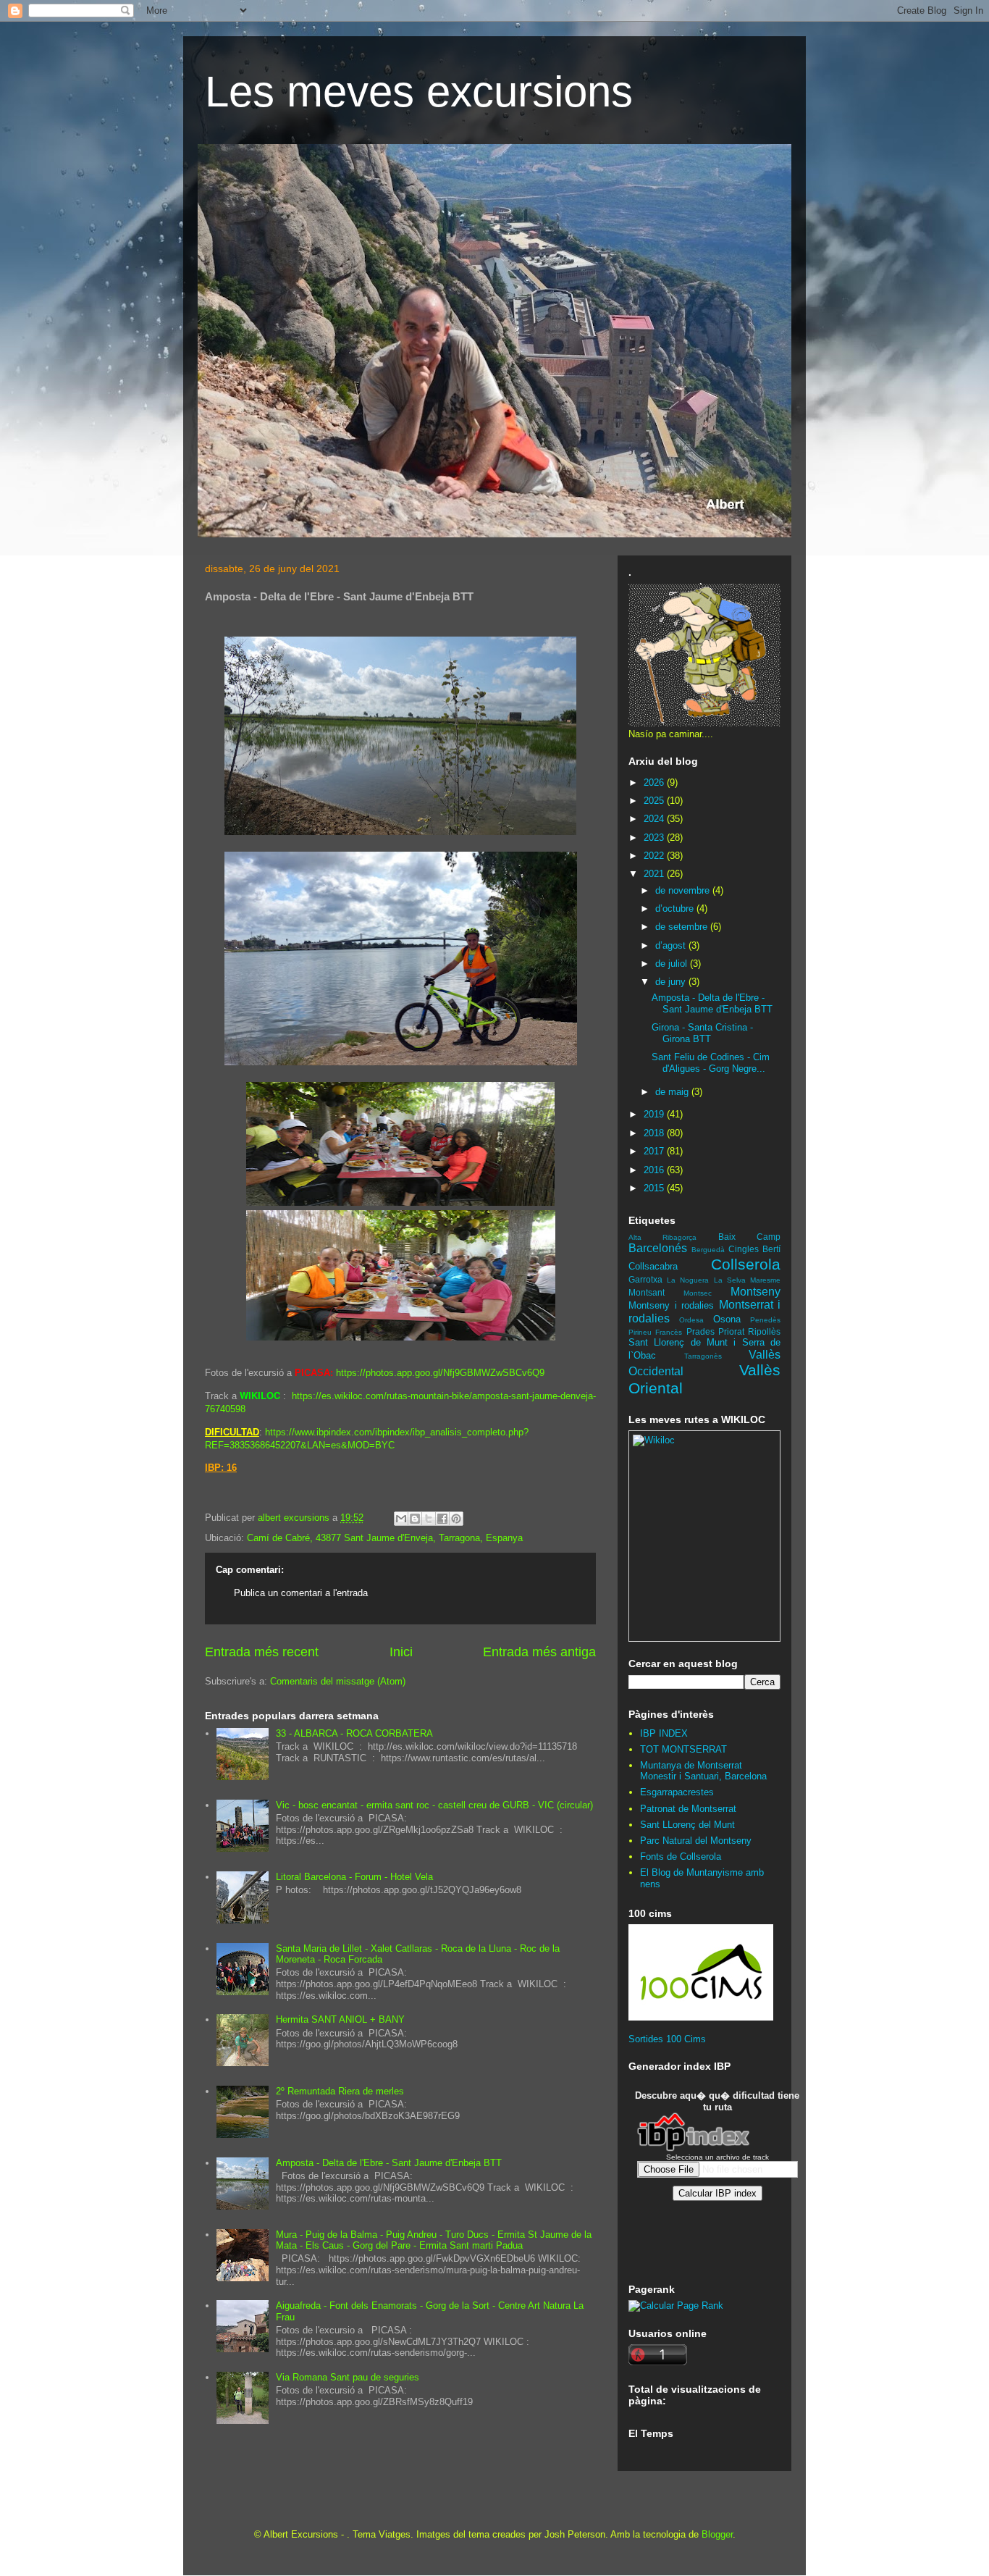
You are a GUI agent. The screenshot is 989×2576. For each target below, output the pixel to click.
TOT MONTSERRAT (683, 1749)
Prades (700, 1331)
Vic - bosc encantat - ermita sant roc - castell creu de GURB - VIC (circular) (434, 1805)
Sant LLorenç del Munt (687, 1825)
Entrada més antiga (539, 1652)
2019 (655, 1114)
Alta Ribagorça (662, 1237)
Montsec (698, 1293)
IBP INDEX (664, 1733)
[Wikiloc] (654, 1440)
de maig (673, 1092)
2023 (655, 838)
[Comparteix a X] (429, 1519)
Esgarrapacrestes (677, 1792)
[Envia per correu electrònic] (401, 1519)
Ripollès (764, 1331)
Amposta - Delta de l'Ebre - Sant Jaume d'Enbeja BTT (389, 2163)
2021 (655, 874)
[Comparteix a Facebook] (442, 1519)
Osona (727, 1319)
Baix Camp (749, 1237)
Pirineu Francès (655, 1332)
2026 (655, 783)
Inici (401, 1652)
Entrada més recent (262, 1652)
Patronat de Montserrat (688, 1809)
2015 (655, 1188)
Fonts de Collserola (681, 1857)
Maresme (765, 1280)
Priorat (731, 1331)
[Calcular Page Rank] (676, 2306)
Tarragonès (703, 1356)
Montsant (647, 1292)
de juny (672, 982)
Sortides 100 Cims (667, 2039)
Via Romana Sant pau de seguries (348, 2377)
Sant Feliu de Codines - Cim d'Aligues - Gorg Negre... (711, 1063)
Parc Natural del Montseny (696, 1841)
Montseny (756, 1292)
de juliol (673, 964)
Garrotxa (645, 1279)
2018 (655, 1133)
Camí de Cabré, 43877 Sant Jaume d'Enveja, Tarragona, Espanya (385, 1538)
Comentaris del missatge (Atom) (338, 1681)
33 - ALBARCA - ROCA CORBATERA (354, 1733)
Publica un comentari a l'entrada (301, 1593)
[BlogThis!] (415, 1519)
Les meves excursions (419, 92)
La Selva (730, 1280)
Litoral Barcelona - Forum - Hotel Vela (354, 1877)
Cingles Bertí (754, 1249)
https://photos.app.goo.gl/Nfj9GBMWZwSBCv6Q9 (440, 1373)
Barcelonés (658, 1248)
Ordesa (691, 1320)
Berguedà (708, 1250)
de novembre (684, 890)
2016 (655, 1170)
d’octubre (676, 909)
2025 (655, 801)
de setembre (683, 927)
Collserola (746, 1264)
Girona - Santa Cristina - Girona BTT (702, 1033)
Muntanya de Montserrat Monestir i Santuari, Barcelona (703, 1771)
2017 (655, 1151)
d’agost (672, 945)
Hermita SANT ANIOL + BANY (340, 2019)
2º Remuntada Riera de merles (340, 2091)
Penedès (765, 1320)
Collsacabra (653, 1266)
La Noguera (688, 1280)
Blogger (717, 2534)
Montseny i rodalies (671, 1305)
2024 (655, 819)
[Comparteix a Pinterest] (456, 1519)
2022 (655, 856)
